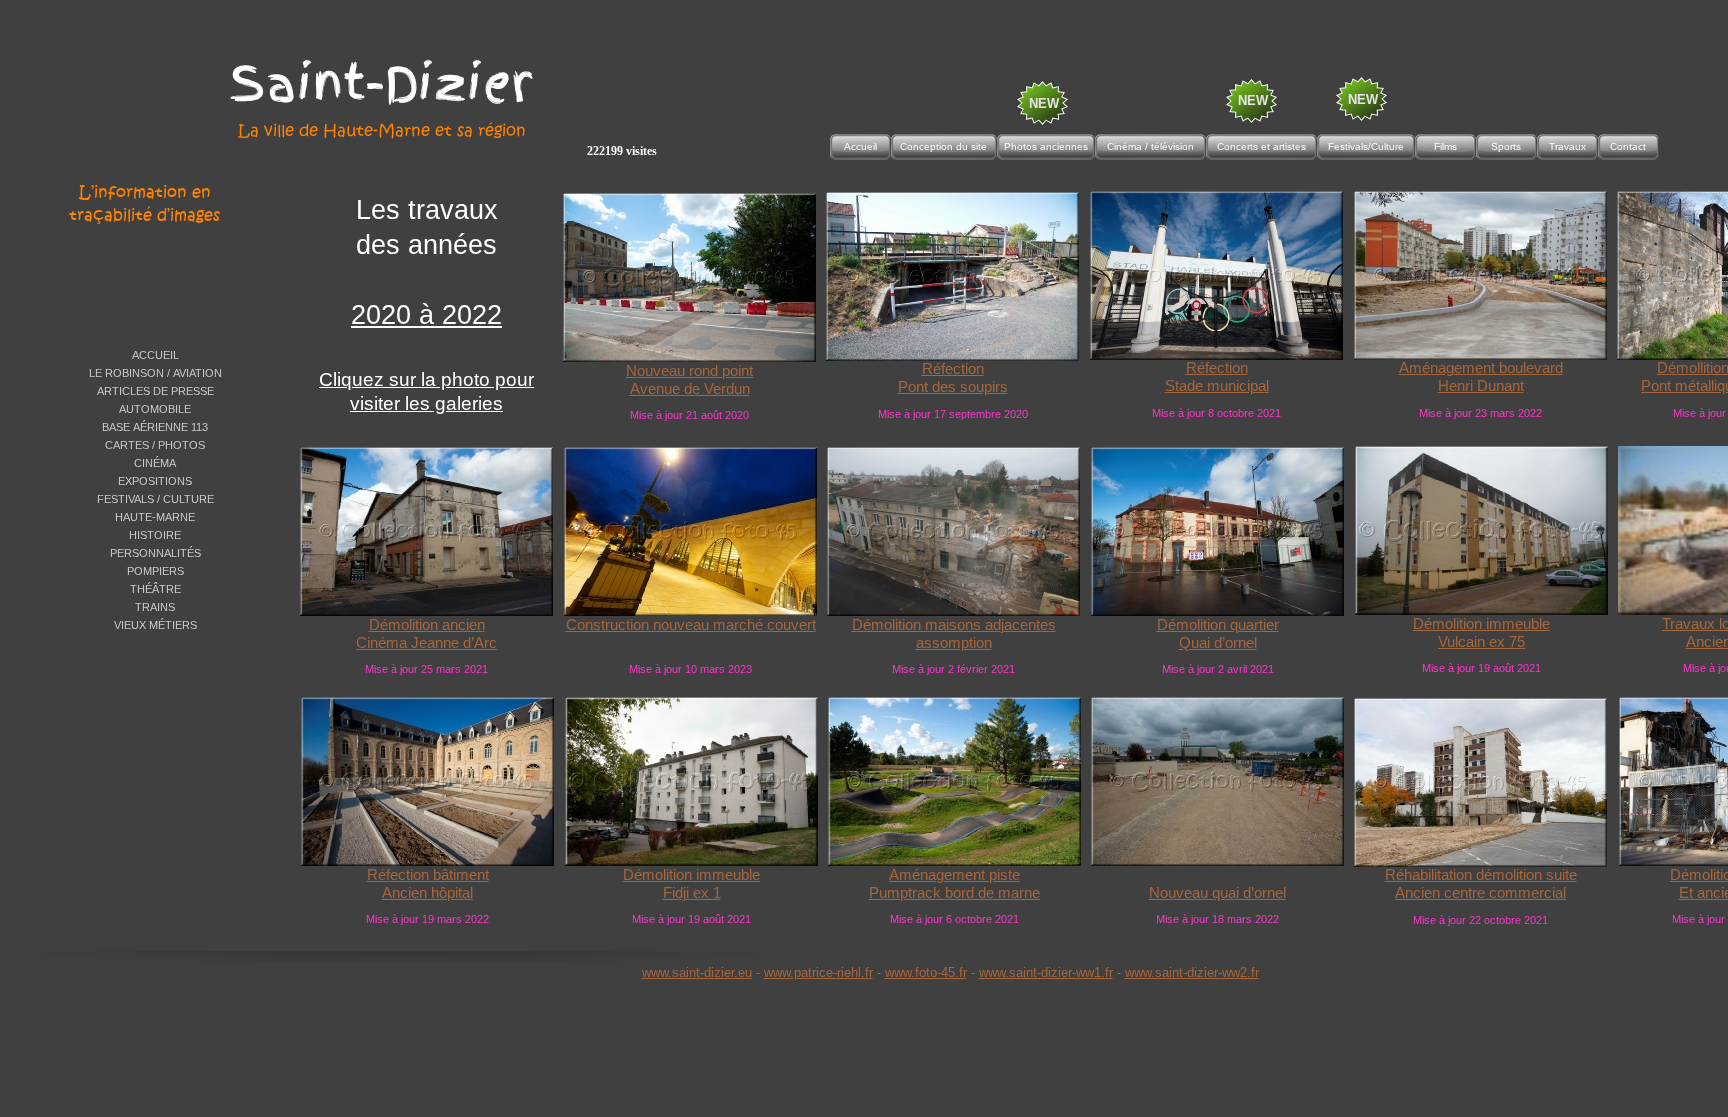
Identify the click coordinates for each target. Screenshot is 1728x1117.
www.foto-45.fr (926, 972)
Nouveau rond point (689, 371)
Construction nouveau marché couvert (691, 625)
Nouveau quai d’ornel (1217, 893)
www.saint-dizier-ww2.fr (1192, 972)
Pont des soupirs (953, 387)
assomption (954, 643)
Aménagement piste (954, 875)
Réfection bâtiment (428, 875)
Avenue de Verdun (690, 389)
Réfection (953, 369)
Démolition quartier (1218, 625)
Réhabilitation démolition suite (1481, 875)
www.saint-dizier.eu (697, 972)
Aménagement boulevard (1481, 368)
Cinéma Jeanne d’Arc (426, 643)
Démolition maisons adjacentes (954, 625)
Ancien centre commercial (1480, 893)
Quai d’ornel (1218, 643)
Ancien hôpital (427, 893)
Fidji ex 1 (692, 893)
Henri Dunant (1481, 386)
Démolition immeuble (1481, 624)
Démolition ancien (427, 625)
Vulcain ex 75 (1481, 642)
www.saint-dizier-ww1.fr (1046, 972)
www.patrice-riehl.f (816, 972)
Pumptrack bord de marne (954, 893)
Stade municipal (1217, 386)
